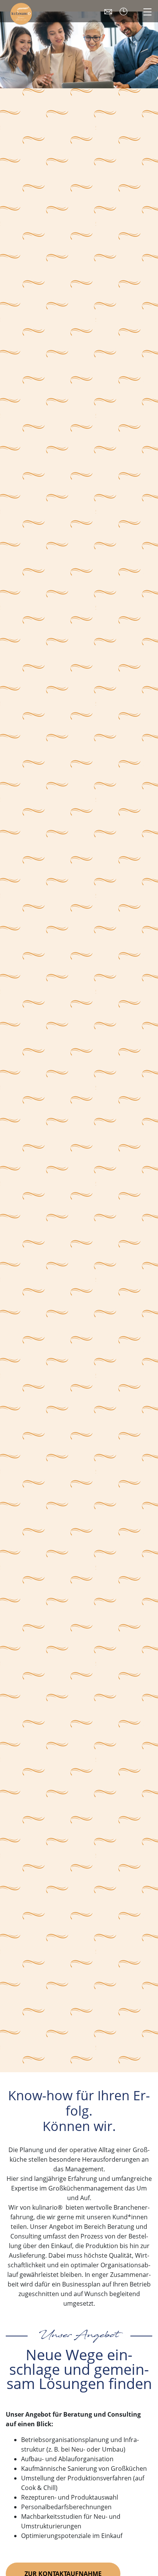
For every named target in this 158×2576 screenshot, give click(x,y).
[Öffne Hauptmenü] (147, 11)
